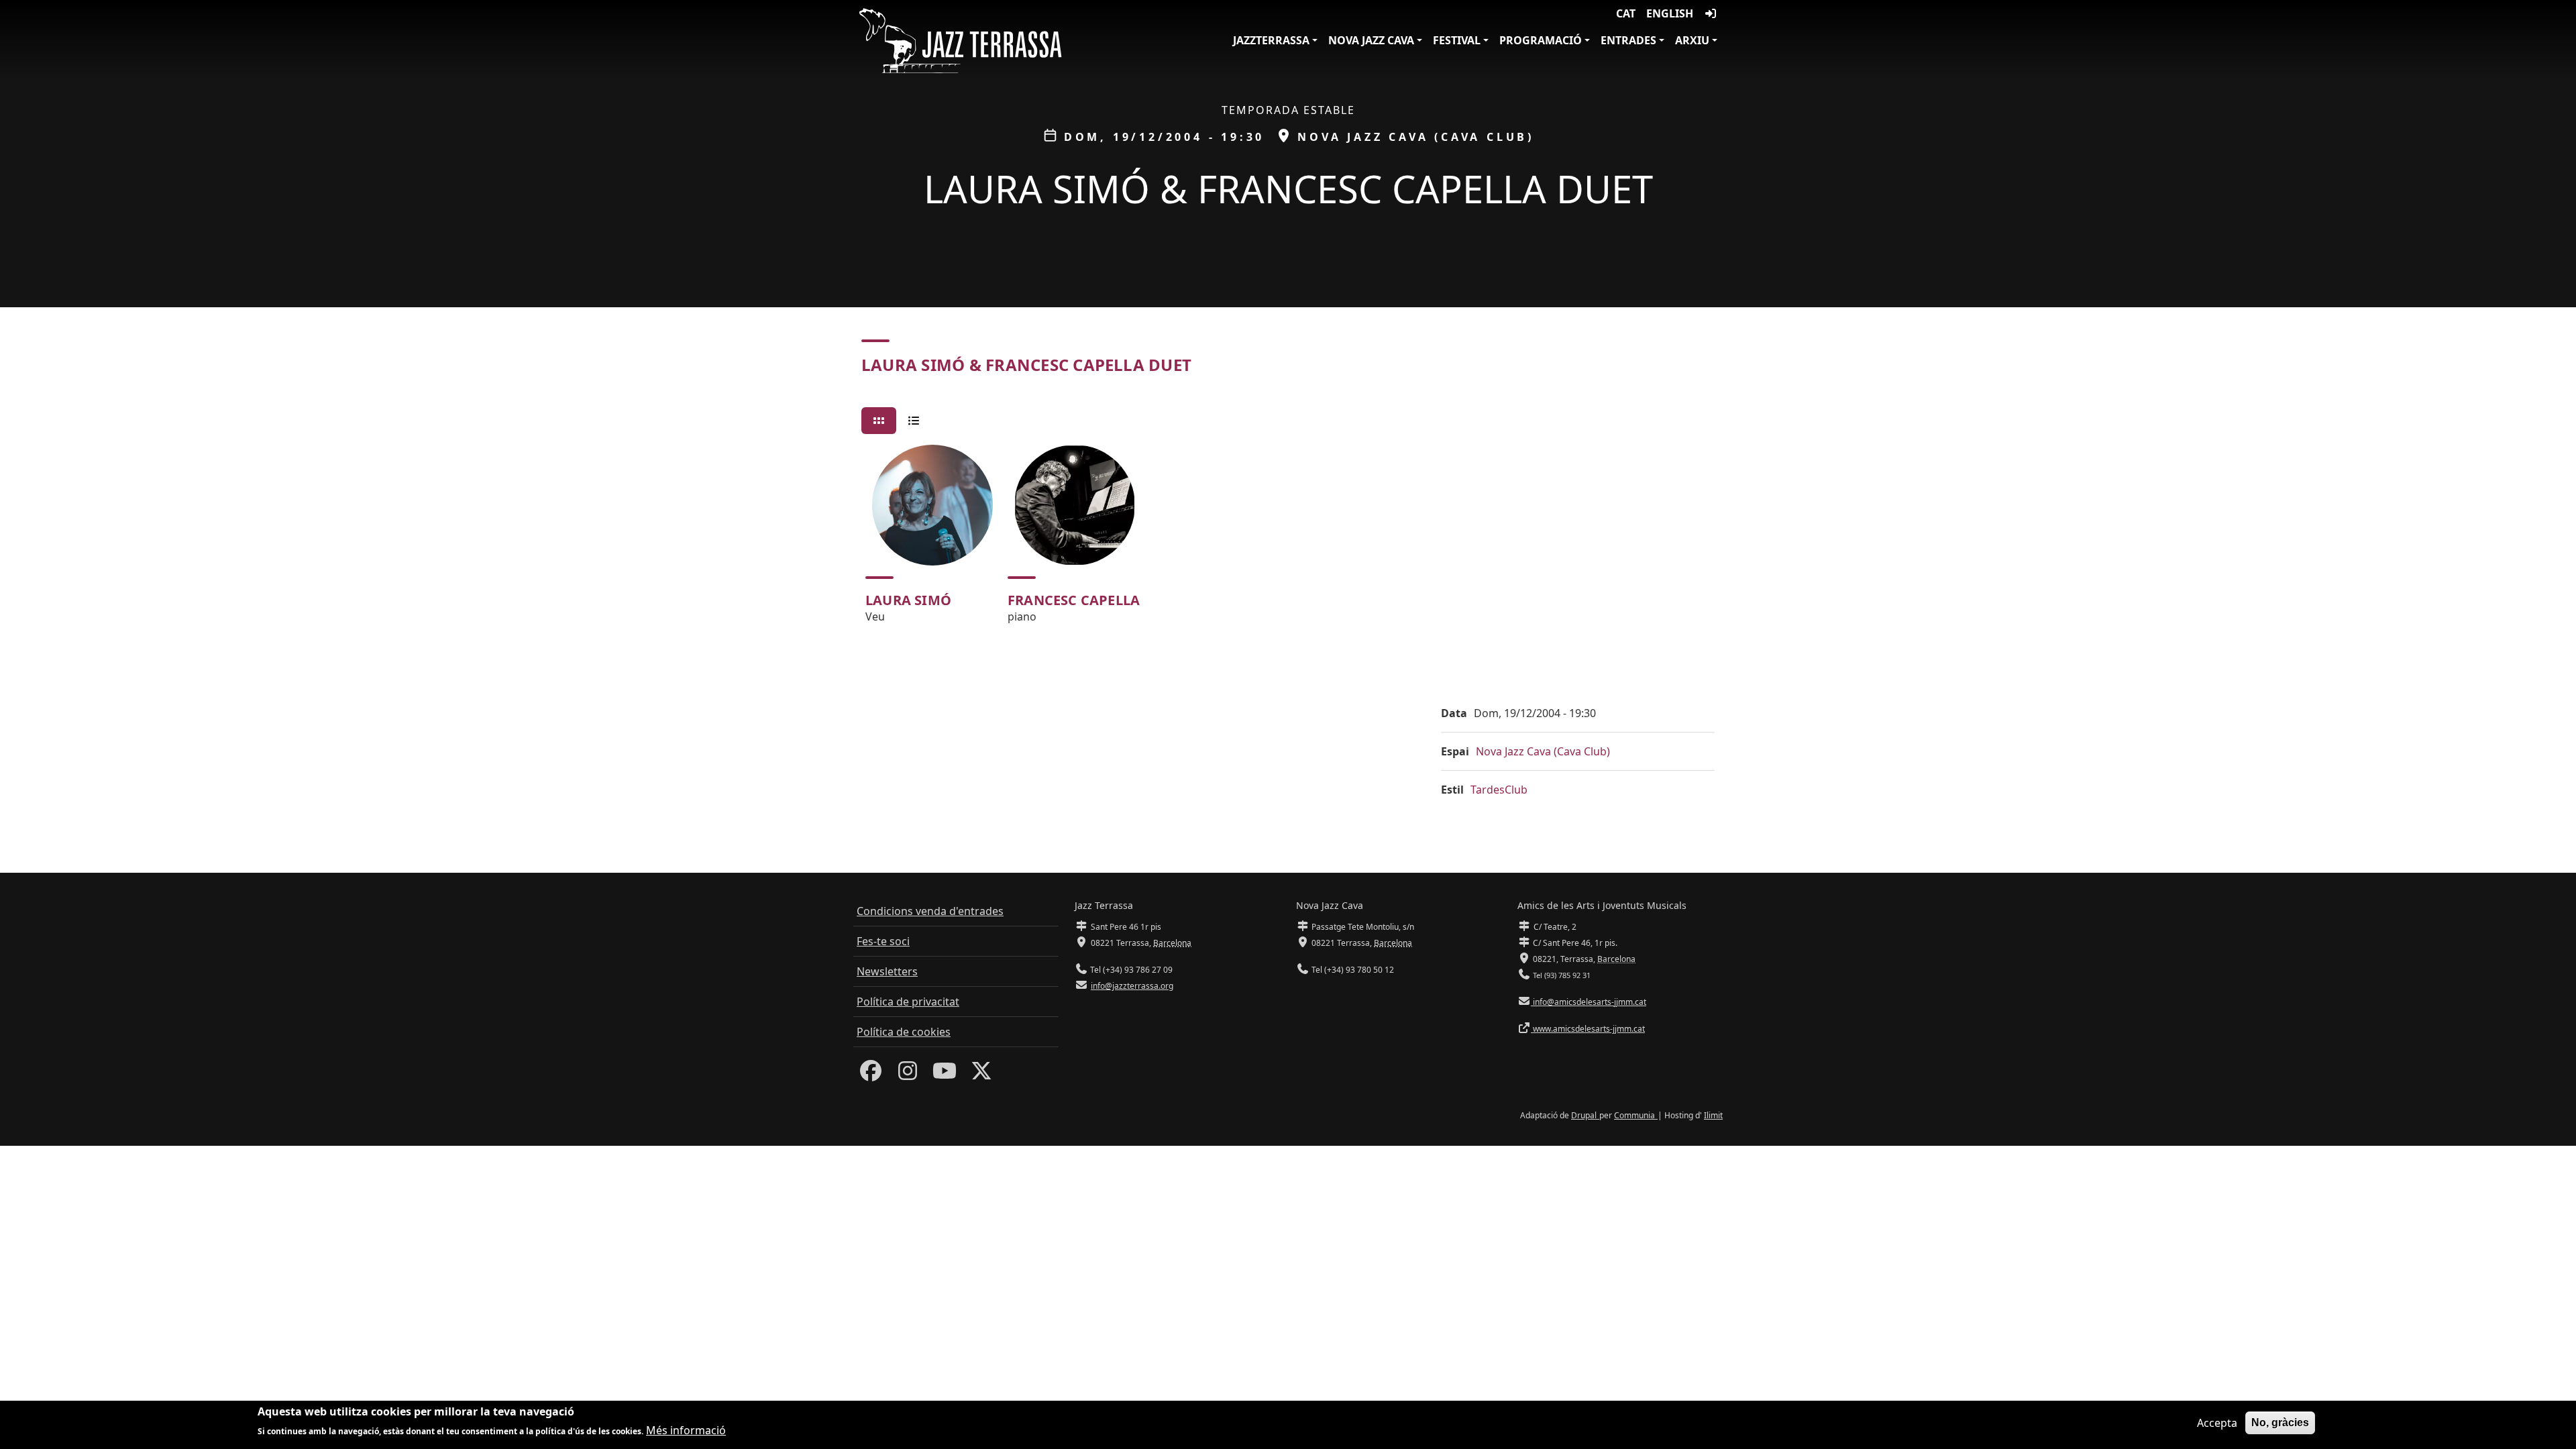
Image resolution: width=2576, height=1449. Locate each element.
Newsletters (887, 971)
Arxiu (1692, 40)
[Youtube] (945, 1075)
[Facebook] (871, 1075)
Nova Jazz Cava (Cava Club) (1543, 751)
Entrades (1628, 40)
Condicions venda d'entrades (930, 911)
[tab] (879, 421)
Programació (1541, 40)
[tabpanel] (1288, 540)
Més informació (686, 1430)
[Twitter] (981, 1075)
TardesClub (1499, 790)
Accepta (2217, 1423)
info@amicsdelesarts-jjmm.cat (1589, 1002)
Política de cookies (904, 1032)
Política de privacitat (908, 1002)
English (1670, 13)
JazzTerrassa (1271, 40)
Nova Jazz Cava (1371, 40)
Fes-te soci (883, 941)
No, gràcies (2280, 1423)
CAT (1626, 13)
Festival (1457, 40)
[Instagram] (908, 1075)
